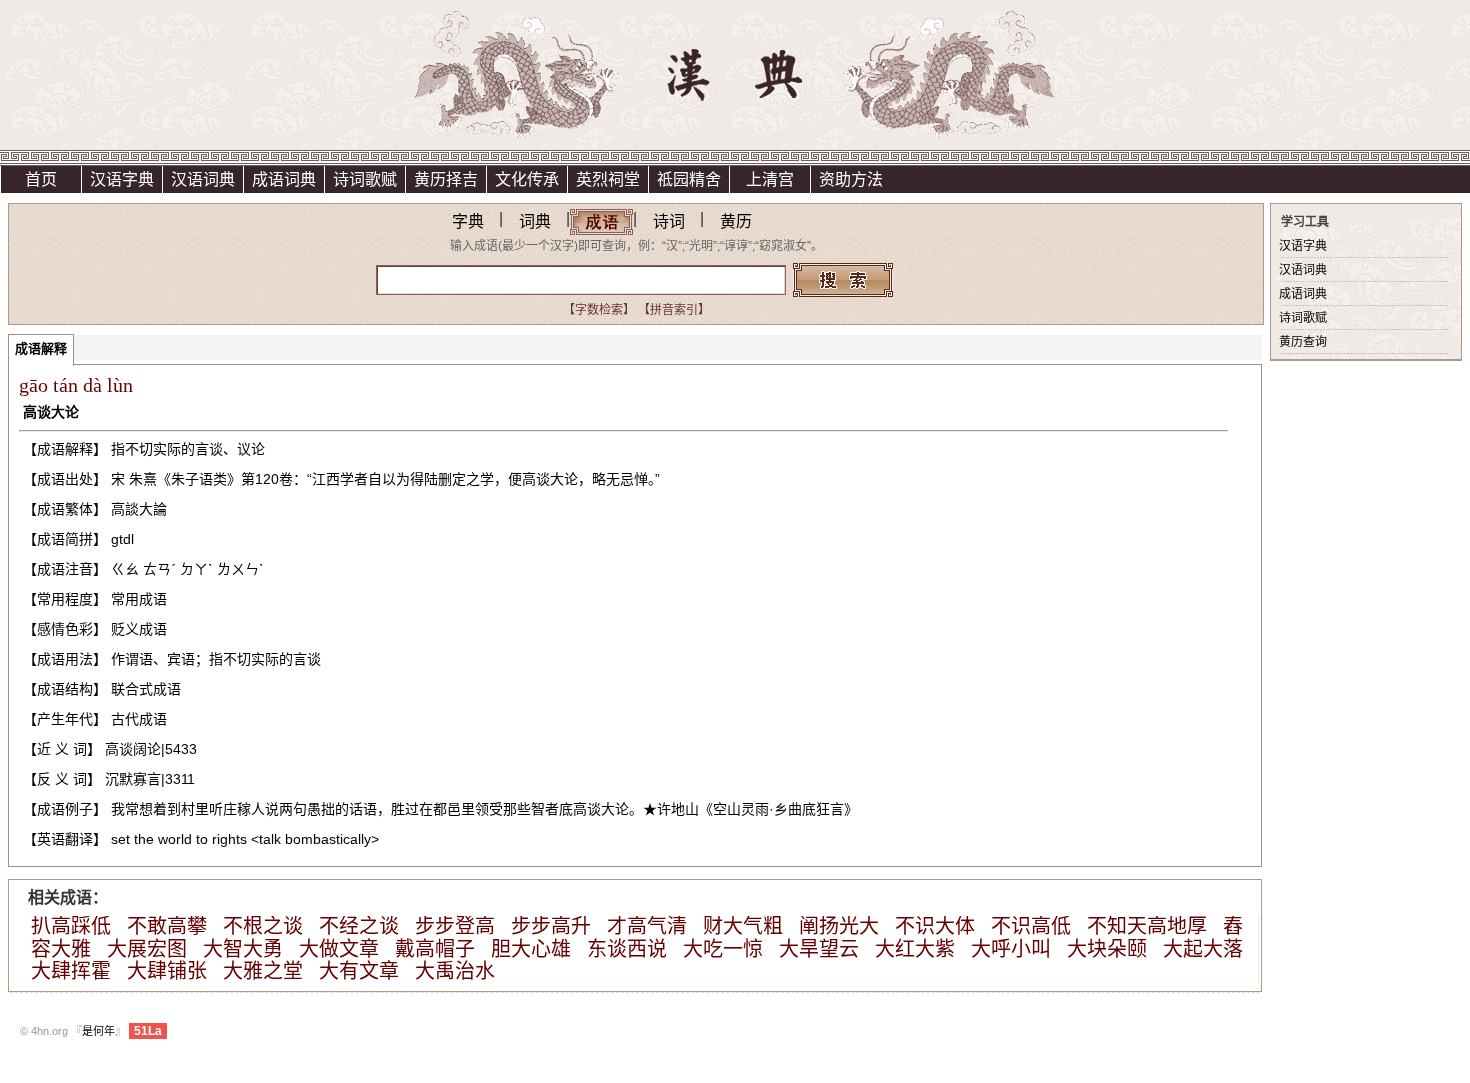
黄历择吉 (446, 179)
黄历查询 (1303, 342)
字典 (468, 221)
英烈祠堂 (608, 179)
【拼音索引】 (674, 310)
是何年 (98, 1031)
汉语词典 (203, 179)
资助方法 (851, 179)
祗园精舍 (689, 179)
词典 (535, 221)
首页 (41, 179)
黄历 (736, 221)
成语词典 (284, 179)
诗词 (669, 221)
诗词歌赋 (365, 179)
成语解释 (41, 348)
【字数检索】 (599, 310)
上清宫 (770, 179)
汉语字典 (122, 179)
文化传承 (527, 179)
